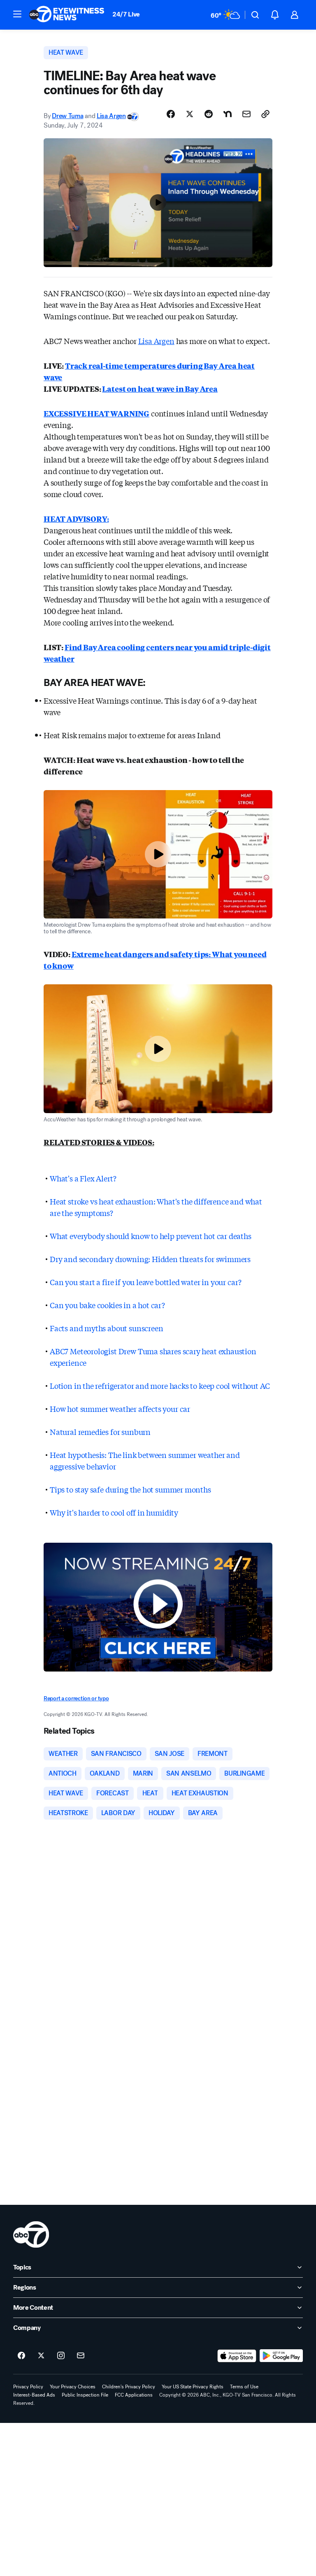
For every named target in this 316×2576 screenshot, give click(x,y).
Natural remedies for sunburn (100, 1432)
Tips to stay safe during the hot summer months (130, 1489)
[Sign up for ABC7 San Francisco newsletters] (81, 2356)
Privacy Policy (28, 2387)
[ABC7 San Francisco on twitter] (41, 2356)
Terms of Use (244, 2387)
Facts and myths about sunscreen (106, 1328)
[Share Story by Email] (246, 114)
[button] (17, 14)
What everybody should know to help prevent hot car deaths (151, 1236)
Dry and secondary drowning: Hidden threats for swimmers (150, 1259)
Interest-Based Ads (34, 2395)
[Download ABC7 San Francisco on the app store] (237, 2356)
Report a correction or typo (76, 1698)
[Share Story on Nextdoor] (228, 114)
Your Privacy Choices (73, 2387)
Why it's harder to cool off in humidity (114, 1512)
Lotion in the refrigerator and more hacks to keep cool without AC (160, 1386)
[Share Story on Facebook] (171, 114)
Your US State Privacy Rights (193, 2387)
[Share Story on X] (190, 114)
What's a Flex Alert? (83, 1178)
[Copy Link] (265, 114)
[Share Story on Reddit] (209, 114)
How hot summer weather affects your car (120, 1409)
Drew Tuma (67, 116)
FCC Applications (134, 2395)
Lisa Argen (111, 116)
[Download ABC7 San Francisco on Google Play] (281, 2356)
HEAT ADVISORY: (76, 518)
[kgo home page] (31, 2234)
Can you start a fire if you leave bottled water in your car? (146, 1282)
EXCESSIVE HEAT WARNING (96, 413)
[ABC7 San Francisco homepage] (67, 15)
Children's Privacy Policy (129, 2387)
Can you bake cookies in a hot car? (107, 1305)
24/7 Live (126, 14)
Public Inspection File (85, 2395)
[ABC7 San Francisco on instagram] (61, 2356)
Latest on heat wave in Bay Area (160, 388)
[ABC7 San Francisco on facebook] (21, 2356)
